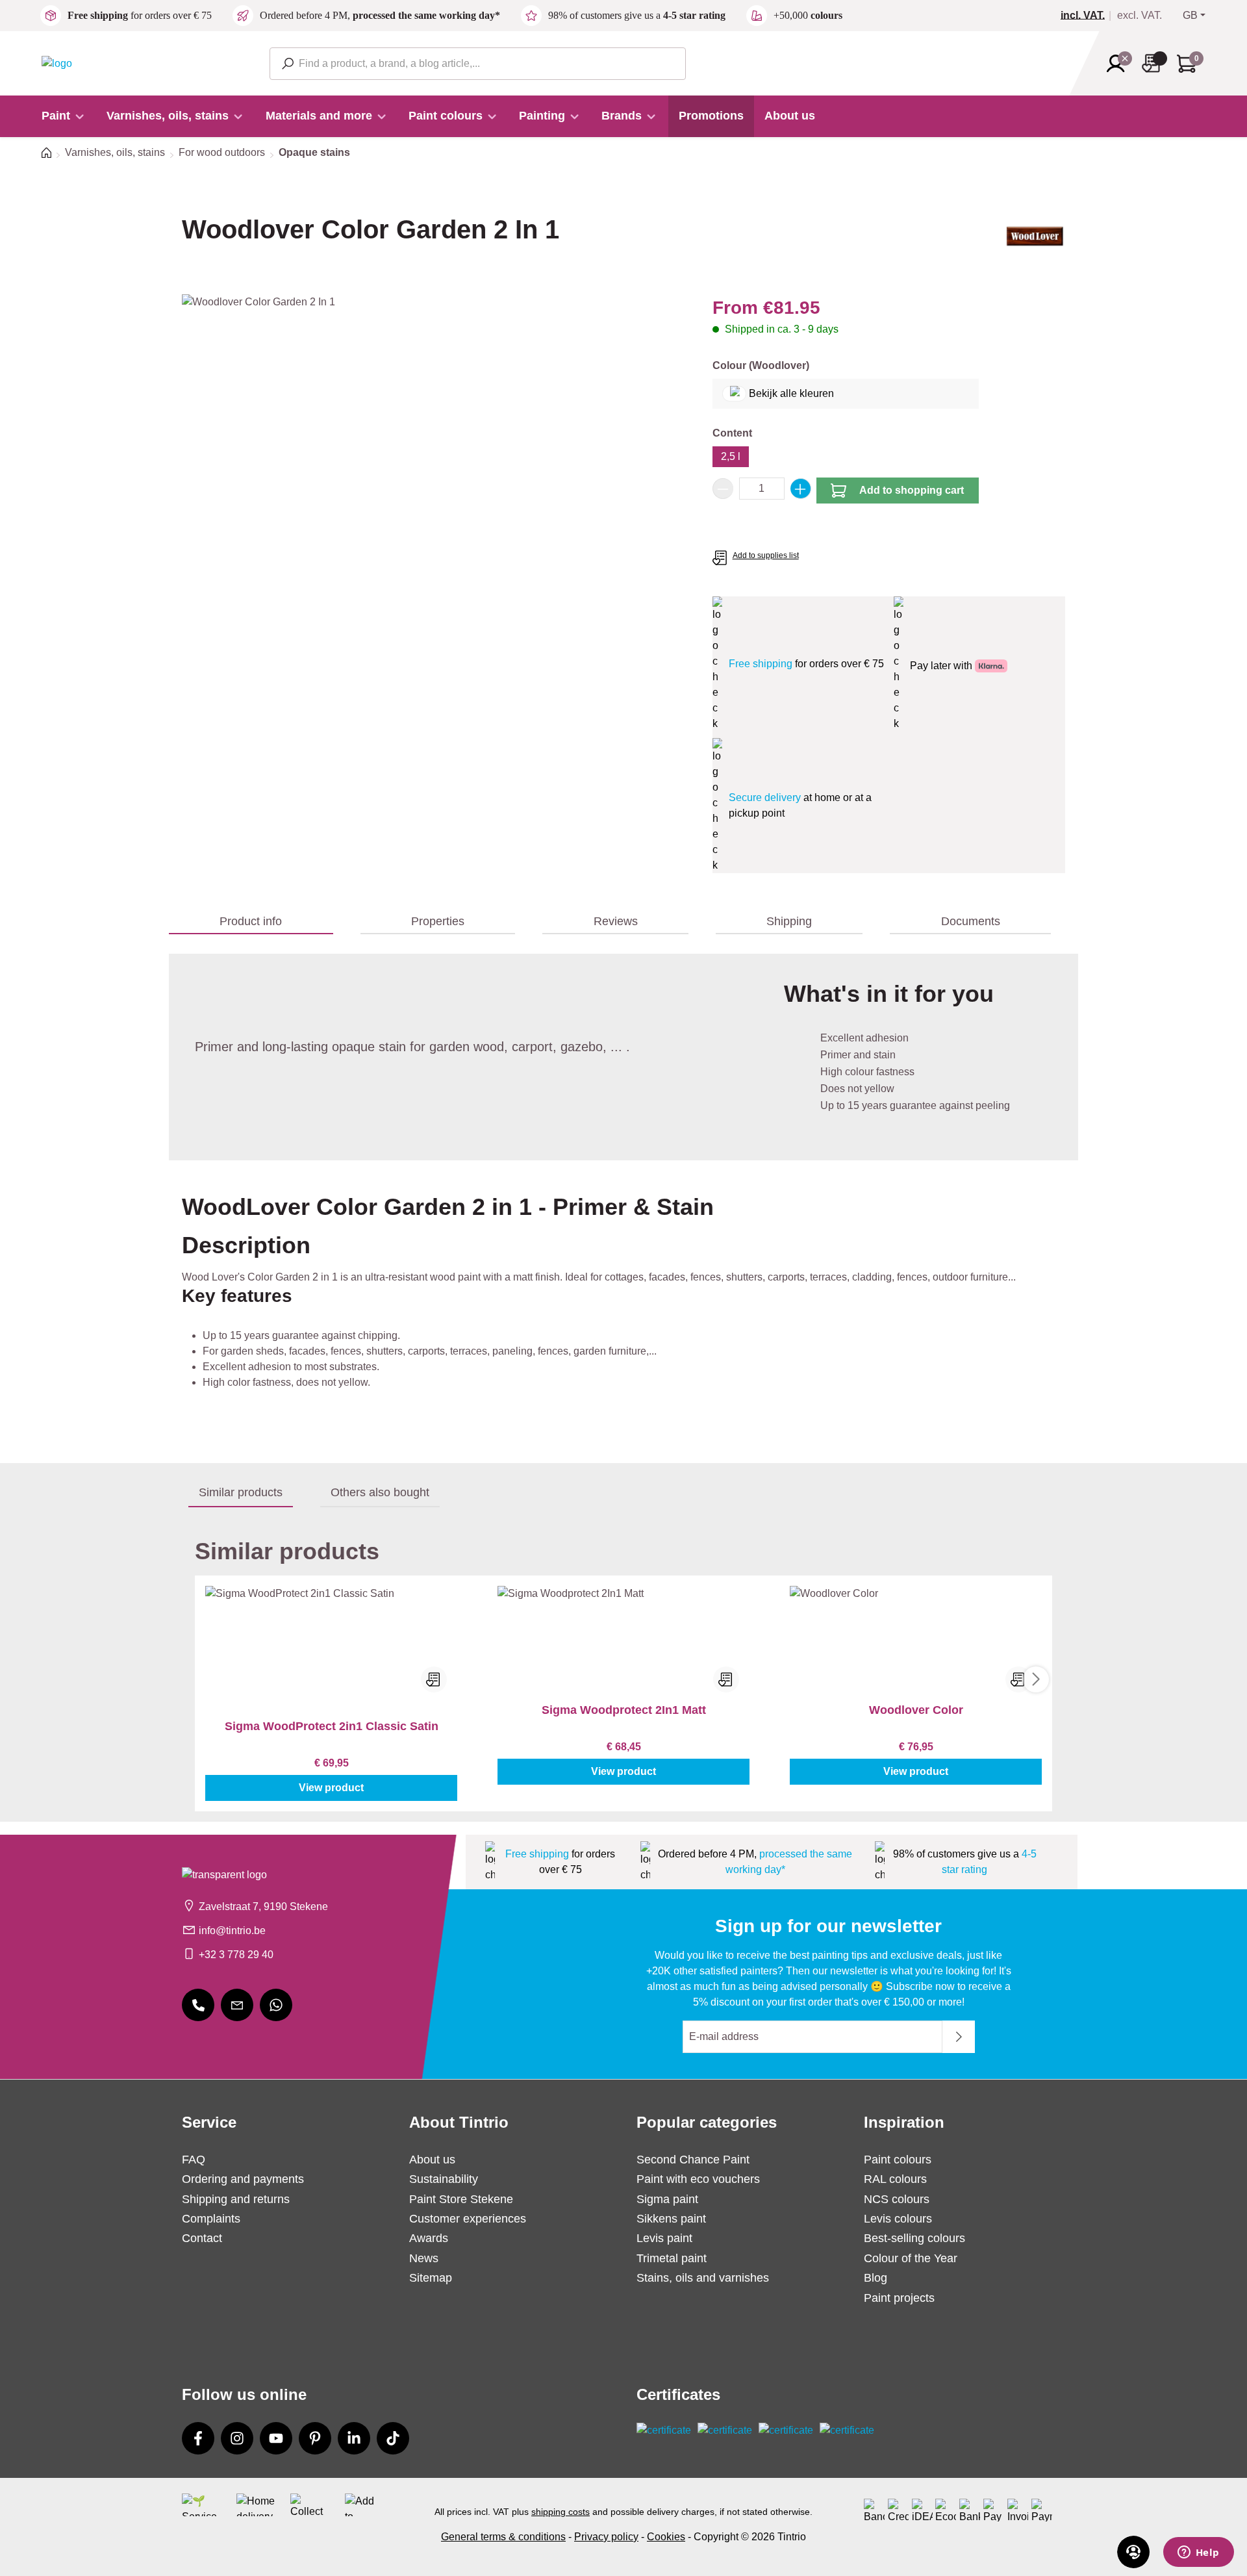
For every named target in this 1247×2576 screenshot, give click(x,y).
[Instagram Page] (237, 2438)
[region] (434, 434)
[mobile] (198, 2005)
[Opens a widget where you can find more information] (1198, 2553)
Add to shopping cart (912, 490)
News (424, 2258)
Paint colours (898, 2160)
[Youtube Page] (276, 2438)
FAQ (194, 2160)
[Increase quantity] (801, 489)
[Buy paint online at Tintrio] (57, 63)
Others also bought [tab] (380, 1492)
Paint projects (899, 2298)
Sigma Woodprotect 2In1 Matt (624, 1710)
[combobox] (478, 64)
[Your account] (1120, 64)
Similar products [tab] (241, 1492)
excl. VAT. (1140, 16)
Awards (429, 2238)
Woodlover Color (916, 1710)
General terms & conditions (503, 2537)
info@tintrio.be (232, 1931)
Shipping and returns (236, 2199)
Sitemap (431, 2278)
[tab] (251, 922)
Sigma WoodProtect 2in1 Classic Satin (332, 1726)
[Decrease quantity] (723, 489)
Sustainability (444, 2179)
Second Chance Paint (693, 2160)
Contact (202, 2238)
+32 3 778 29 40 (236, 1955)
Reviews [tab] (616, 921)
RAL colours (895, 2179)
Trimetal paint (672, 2258)
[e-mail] (237, 2005)
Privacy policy (606, 2537)
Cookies (666, 2537)
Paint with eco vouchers (698, 2179)
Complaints (211, 2219)
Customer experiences (468, 2219)
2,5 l (731, 456)
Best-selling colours (914, 2238)
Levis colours (898, 2219)
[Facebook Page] (198, 2438)
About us (432, 2160)
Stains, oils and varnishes (703, 2278)
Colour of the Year (911, 2258)
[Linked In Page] (354, 2438)
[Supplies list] (1155, 63)
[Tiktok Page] (393, 2438)
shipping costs (561, 2512)
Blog (875, 2278)
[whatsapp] (276, 2005)
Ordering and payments (243, 2179)
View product (331, 1788)
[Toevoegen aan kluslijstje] (434, 1679)
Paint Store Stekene (461, 2199)
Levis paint (664, 2238)
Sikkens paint (671, 2219)
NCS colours (897, 2199)
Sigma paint (667, 2199)
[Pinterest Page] (315, 2438)
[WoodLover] (1035, 241)
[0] (1088, 16)
